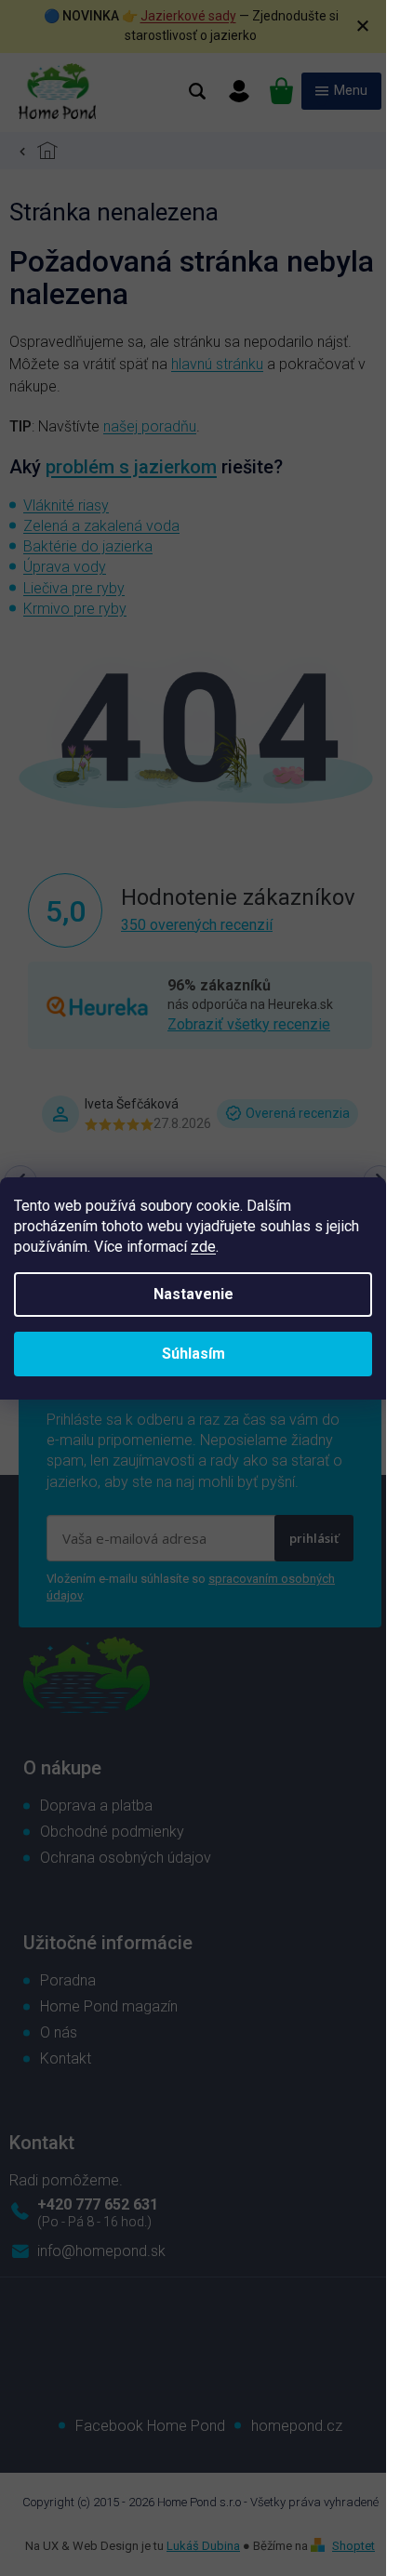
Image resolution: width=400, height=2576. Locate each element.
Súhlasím (193, 1354)
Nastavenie (193, 1294)
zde (203, 1247)
